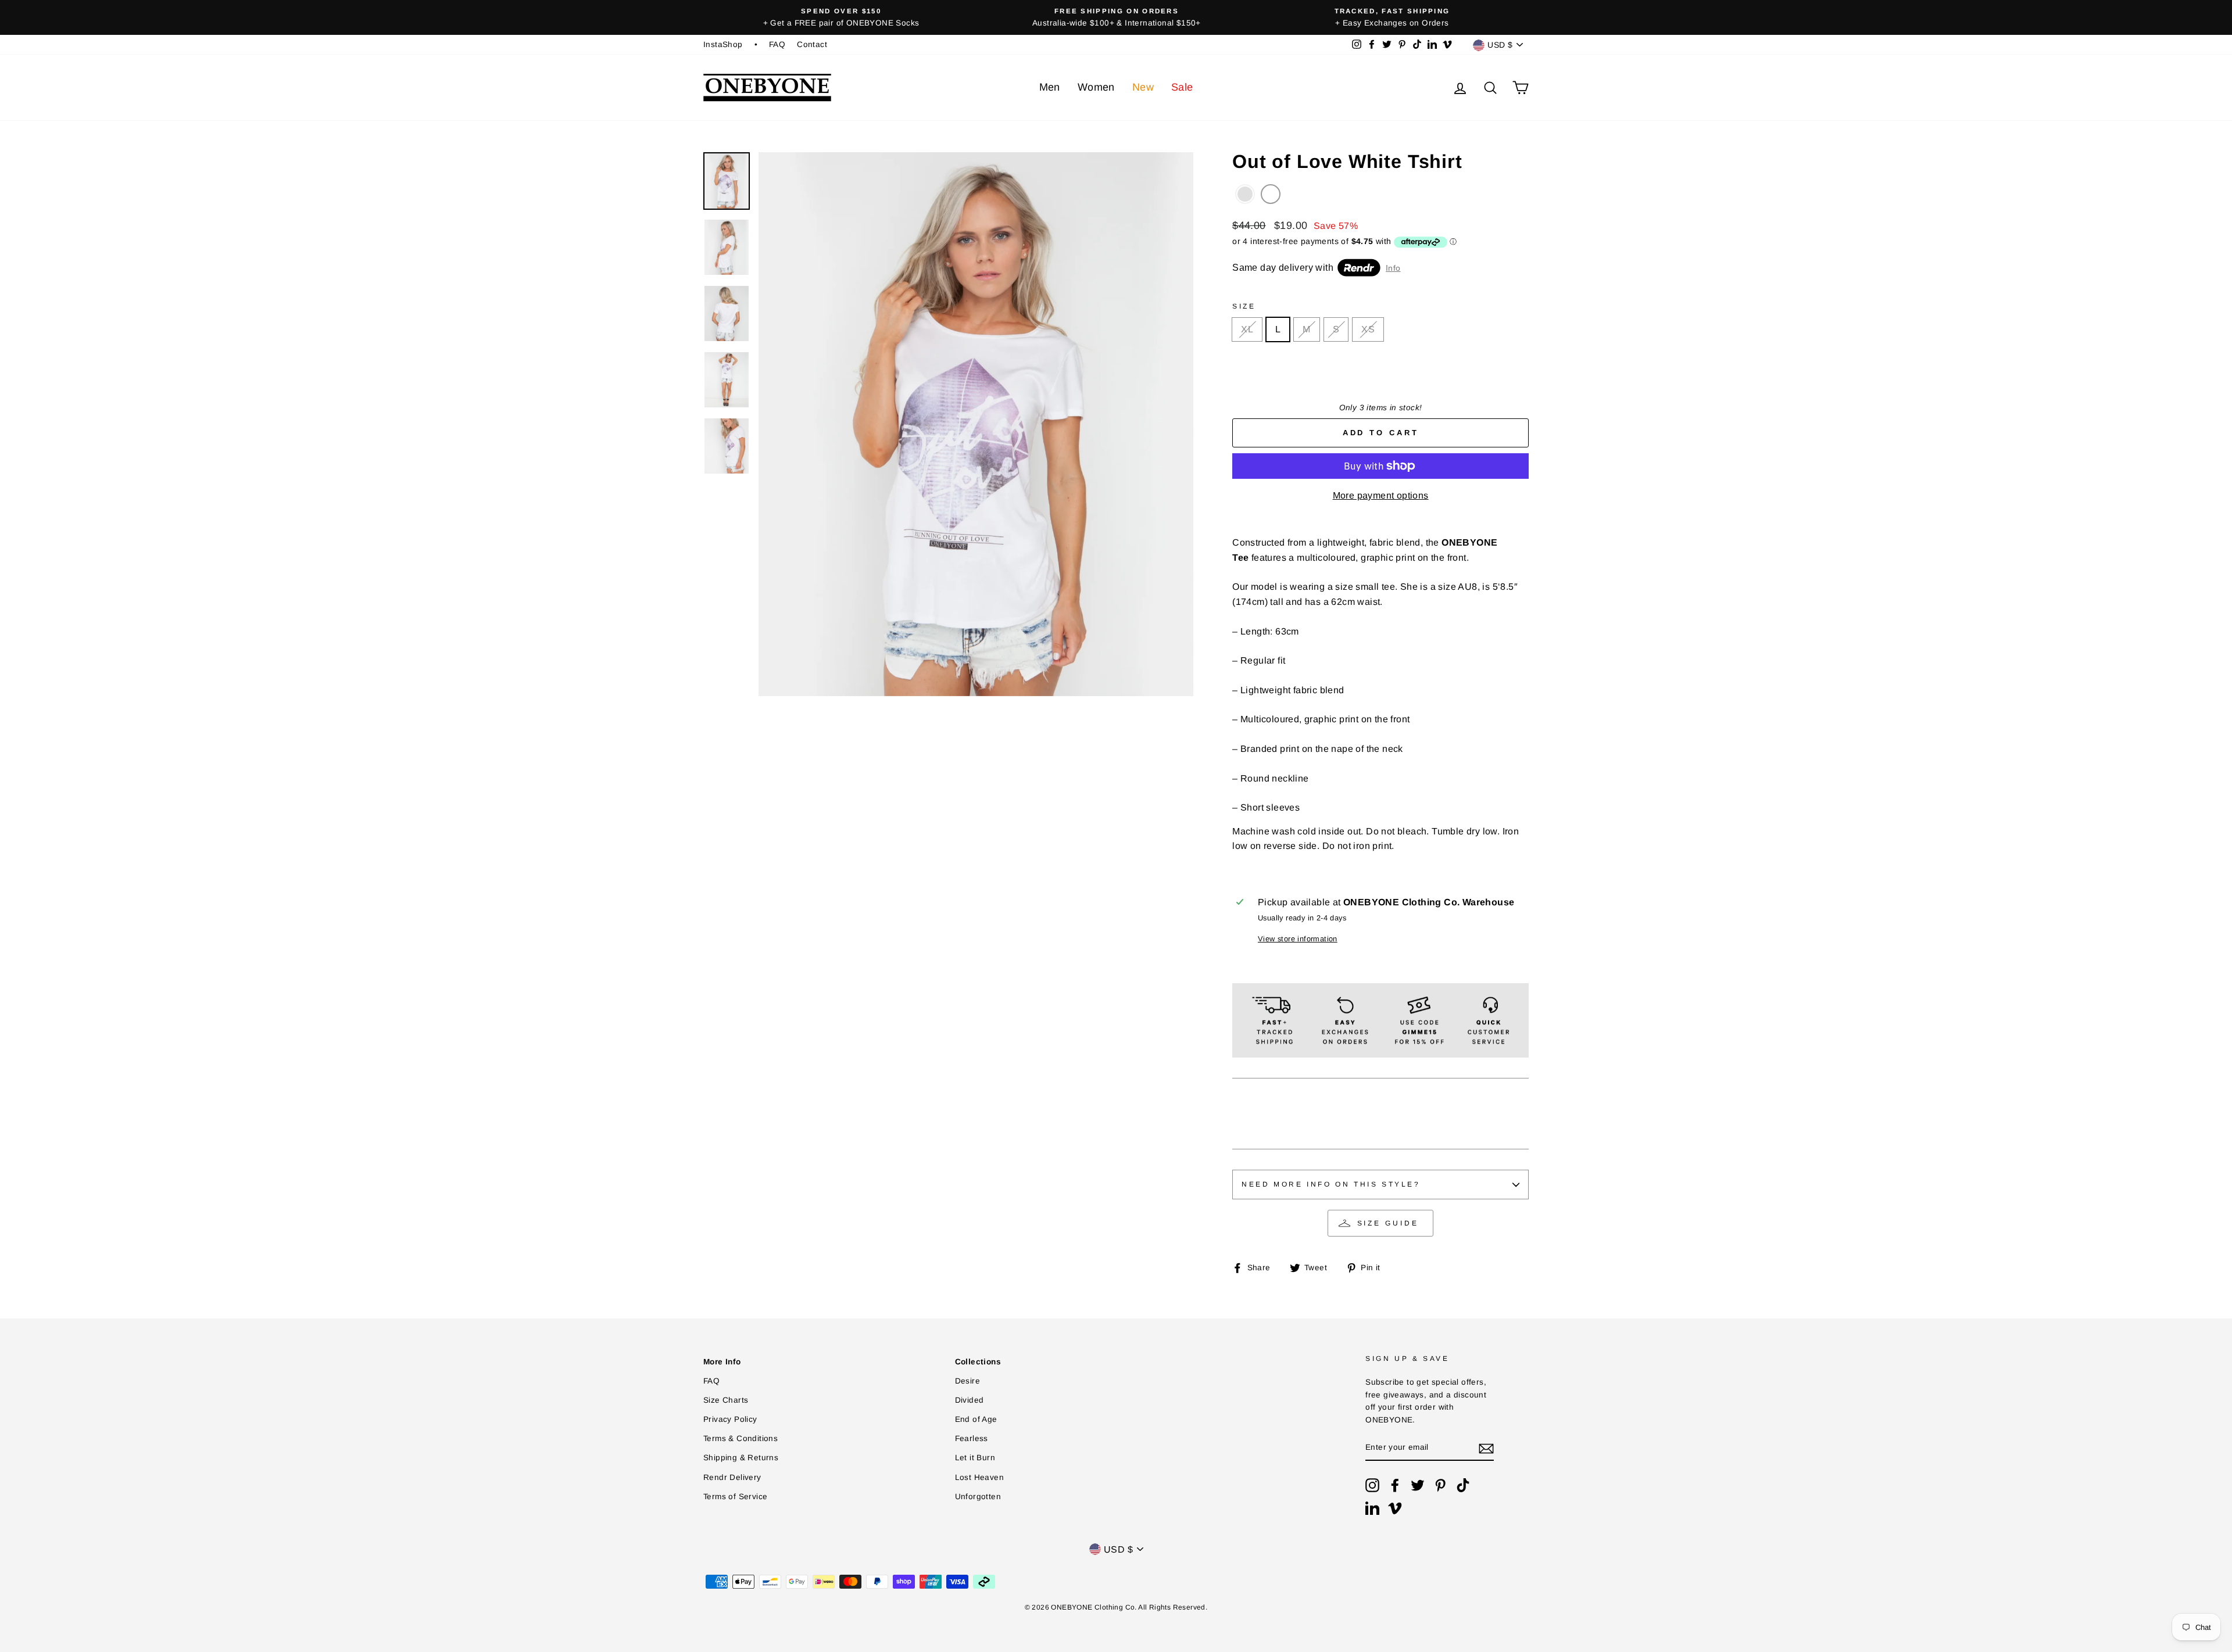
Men (1050, 87)
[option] (841, 17)
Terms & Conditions (741, 1438)
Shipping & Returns (741, 1458)
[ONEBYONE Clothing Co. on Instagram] (1372, 1485)
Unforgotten (978, 1497)
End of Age (976, 1419)
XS (1368, 329)
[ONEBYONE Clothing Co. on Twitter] (1418, 1485)
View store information (1298, 939)
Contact (812, 44)
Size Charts (726, 1400)
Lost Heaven (979, 1477)
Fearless (972, 1438)
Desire (967, 1381)
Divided (970, 1400)
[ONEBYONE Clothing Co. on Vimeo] (1395, 1508)
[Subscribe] (1486, 1448)
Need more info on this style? (1331, 1184)
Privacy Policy (730, 1419)
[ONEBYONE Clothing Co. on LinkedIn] (1372, 1508)
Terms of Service (735, 1497)
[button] (1245, 194)
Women (1096, 87)
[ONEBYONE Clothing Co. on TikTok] (1463, 1485)
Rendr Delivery (732, 1477)
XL (1247, 329)
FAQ (777, 44)
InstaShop (723, 44)
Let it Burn (975, 1458)
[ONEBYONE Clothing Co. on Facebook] (1395, 1485)
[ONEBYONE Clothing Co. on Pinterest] (1440, 1485)
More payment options (1381, 495)
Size (1244, 306)
